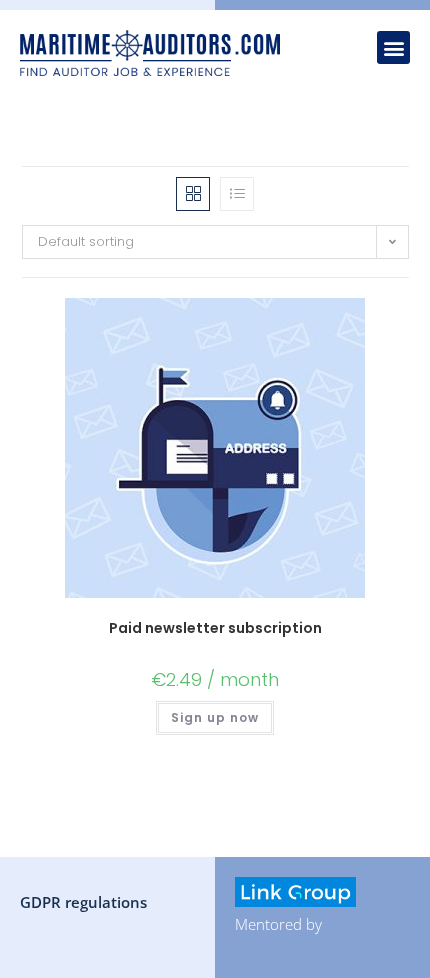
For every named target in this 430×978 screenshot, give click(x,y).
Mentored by (278, 924)
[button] (393, 47)
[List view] (237, 194)
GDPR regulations (83, 902)
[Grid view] (193, 194)
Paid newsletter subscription (215, 628)
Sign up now (215, 717)
